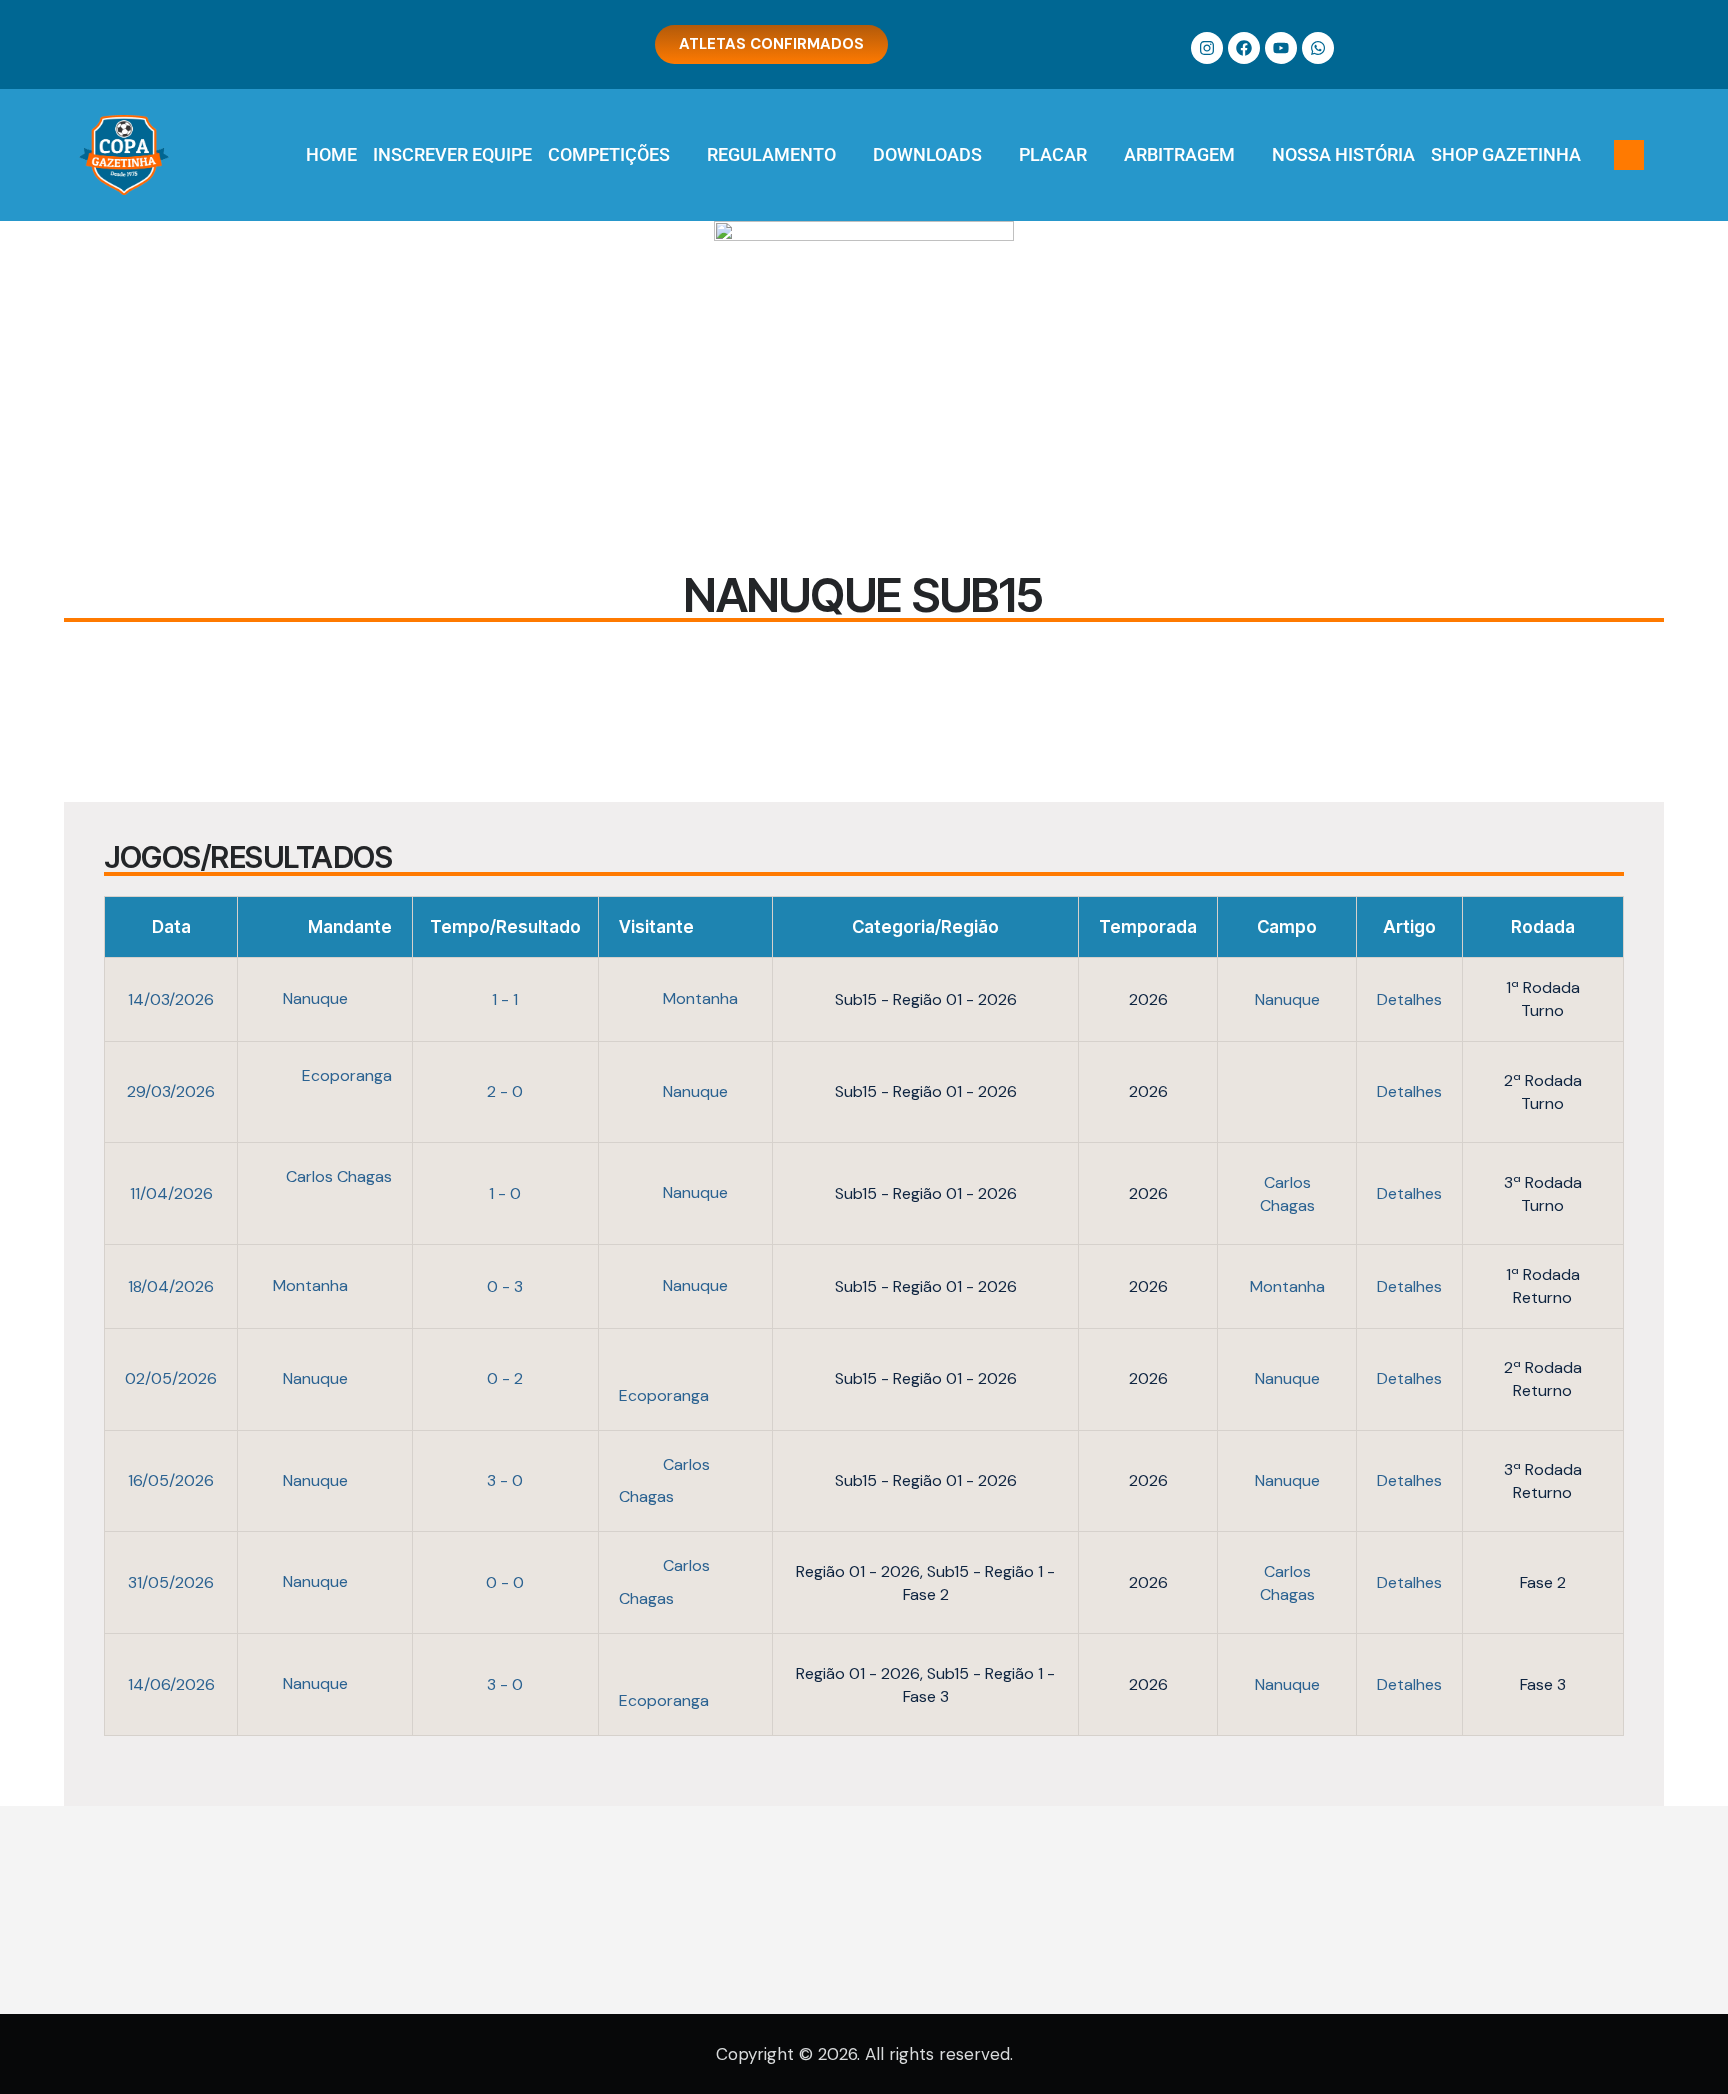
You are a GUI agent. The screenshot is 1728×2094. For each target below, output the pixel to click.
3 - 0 (505, 1480)
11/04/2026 (171, 1193)
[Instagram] (1207, 48)
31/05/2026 (171, 1582)
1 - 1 (505, 999)
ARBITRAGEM (1179, 154)
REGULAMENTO (771, 154)
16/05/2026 (171, 1480)
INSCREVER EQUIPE (452, 154)
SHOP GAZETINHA (1506, 154)
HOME (331, 154)
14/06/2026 (171, 1684)
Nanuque (317, 998)
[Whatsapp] (1318, 48)
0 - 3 (505, 1286)
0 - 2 (505, 1378)
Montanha (698, 998)
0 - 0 (505, 1582)
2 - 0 (505, 1091)
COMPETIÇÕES (609, 154)
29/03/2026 (171, 1091)
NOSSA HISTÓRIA (1343, 154)
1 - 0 (505, 1193)
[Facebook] (1244, 48)
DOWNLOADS (927, 154)
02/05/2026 (171, 1378)
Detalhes (1409, 999)
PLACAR (1053, 154)
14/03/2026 (171, 999)
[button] (1629, 155)
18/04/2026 (171, 1286)
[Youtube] (1281, 48)
